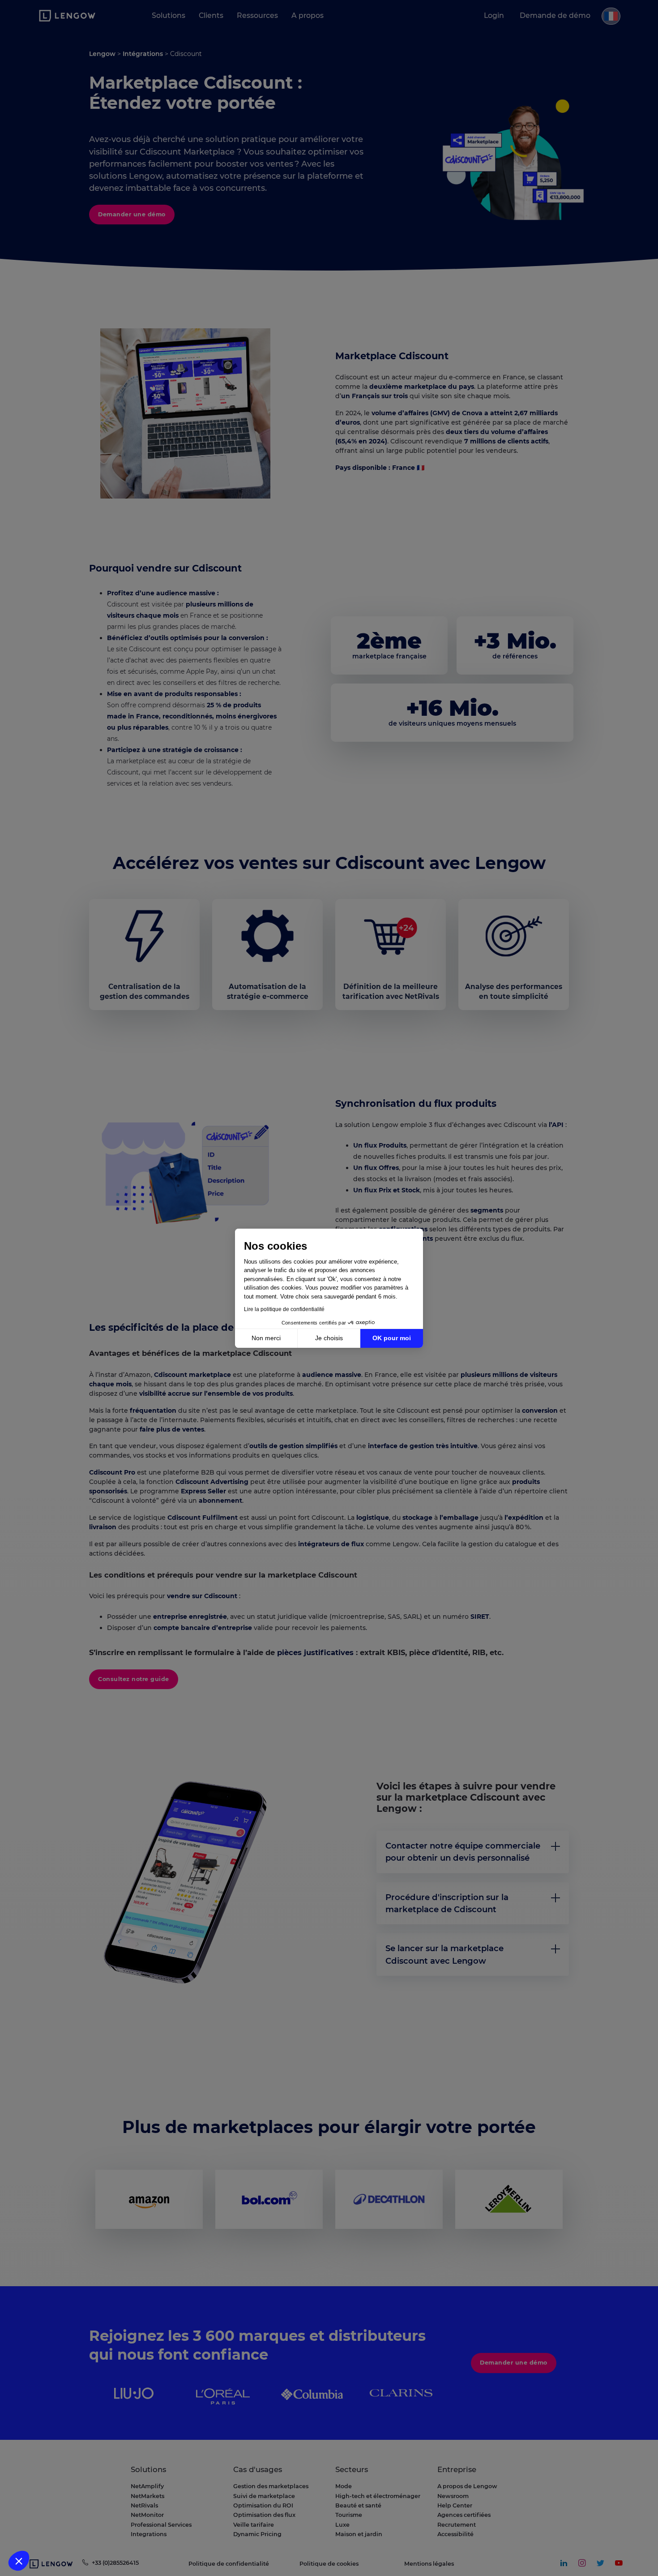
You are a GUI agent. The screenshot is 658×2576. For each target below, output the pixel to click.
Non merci (266, 1338)
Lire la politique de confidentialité (284, 1309)
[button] (19, 2561)
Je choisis (329, 1338)
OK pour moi (392, 1338)
